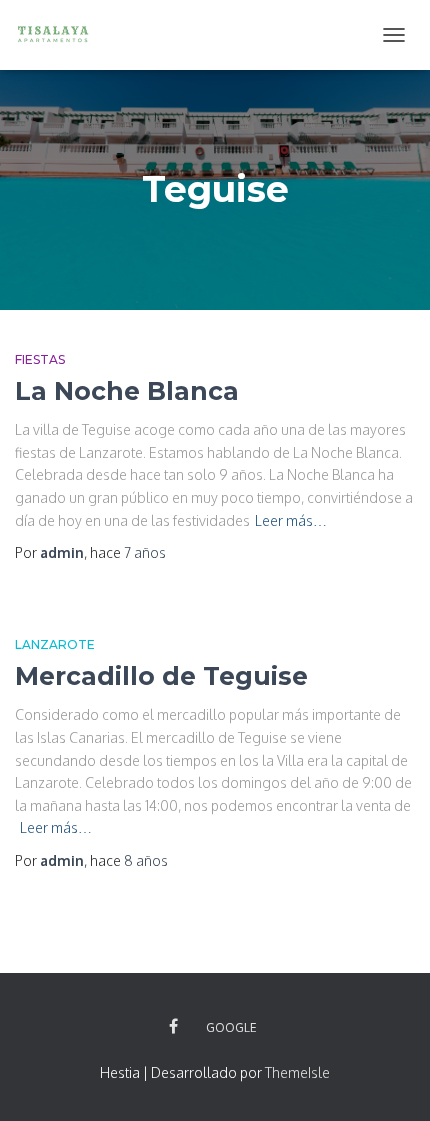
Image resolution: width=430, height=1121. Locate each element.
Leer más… (291, 520)
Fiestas (40, 359)
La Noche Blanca (127, 391)
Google (231, 1027)
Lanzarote (55, 644)
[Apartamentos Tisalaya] (60, 35)
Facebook (173, 1027)
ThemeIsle (297, 1072)
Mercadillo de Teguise (161, 676)
